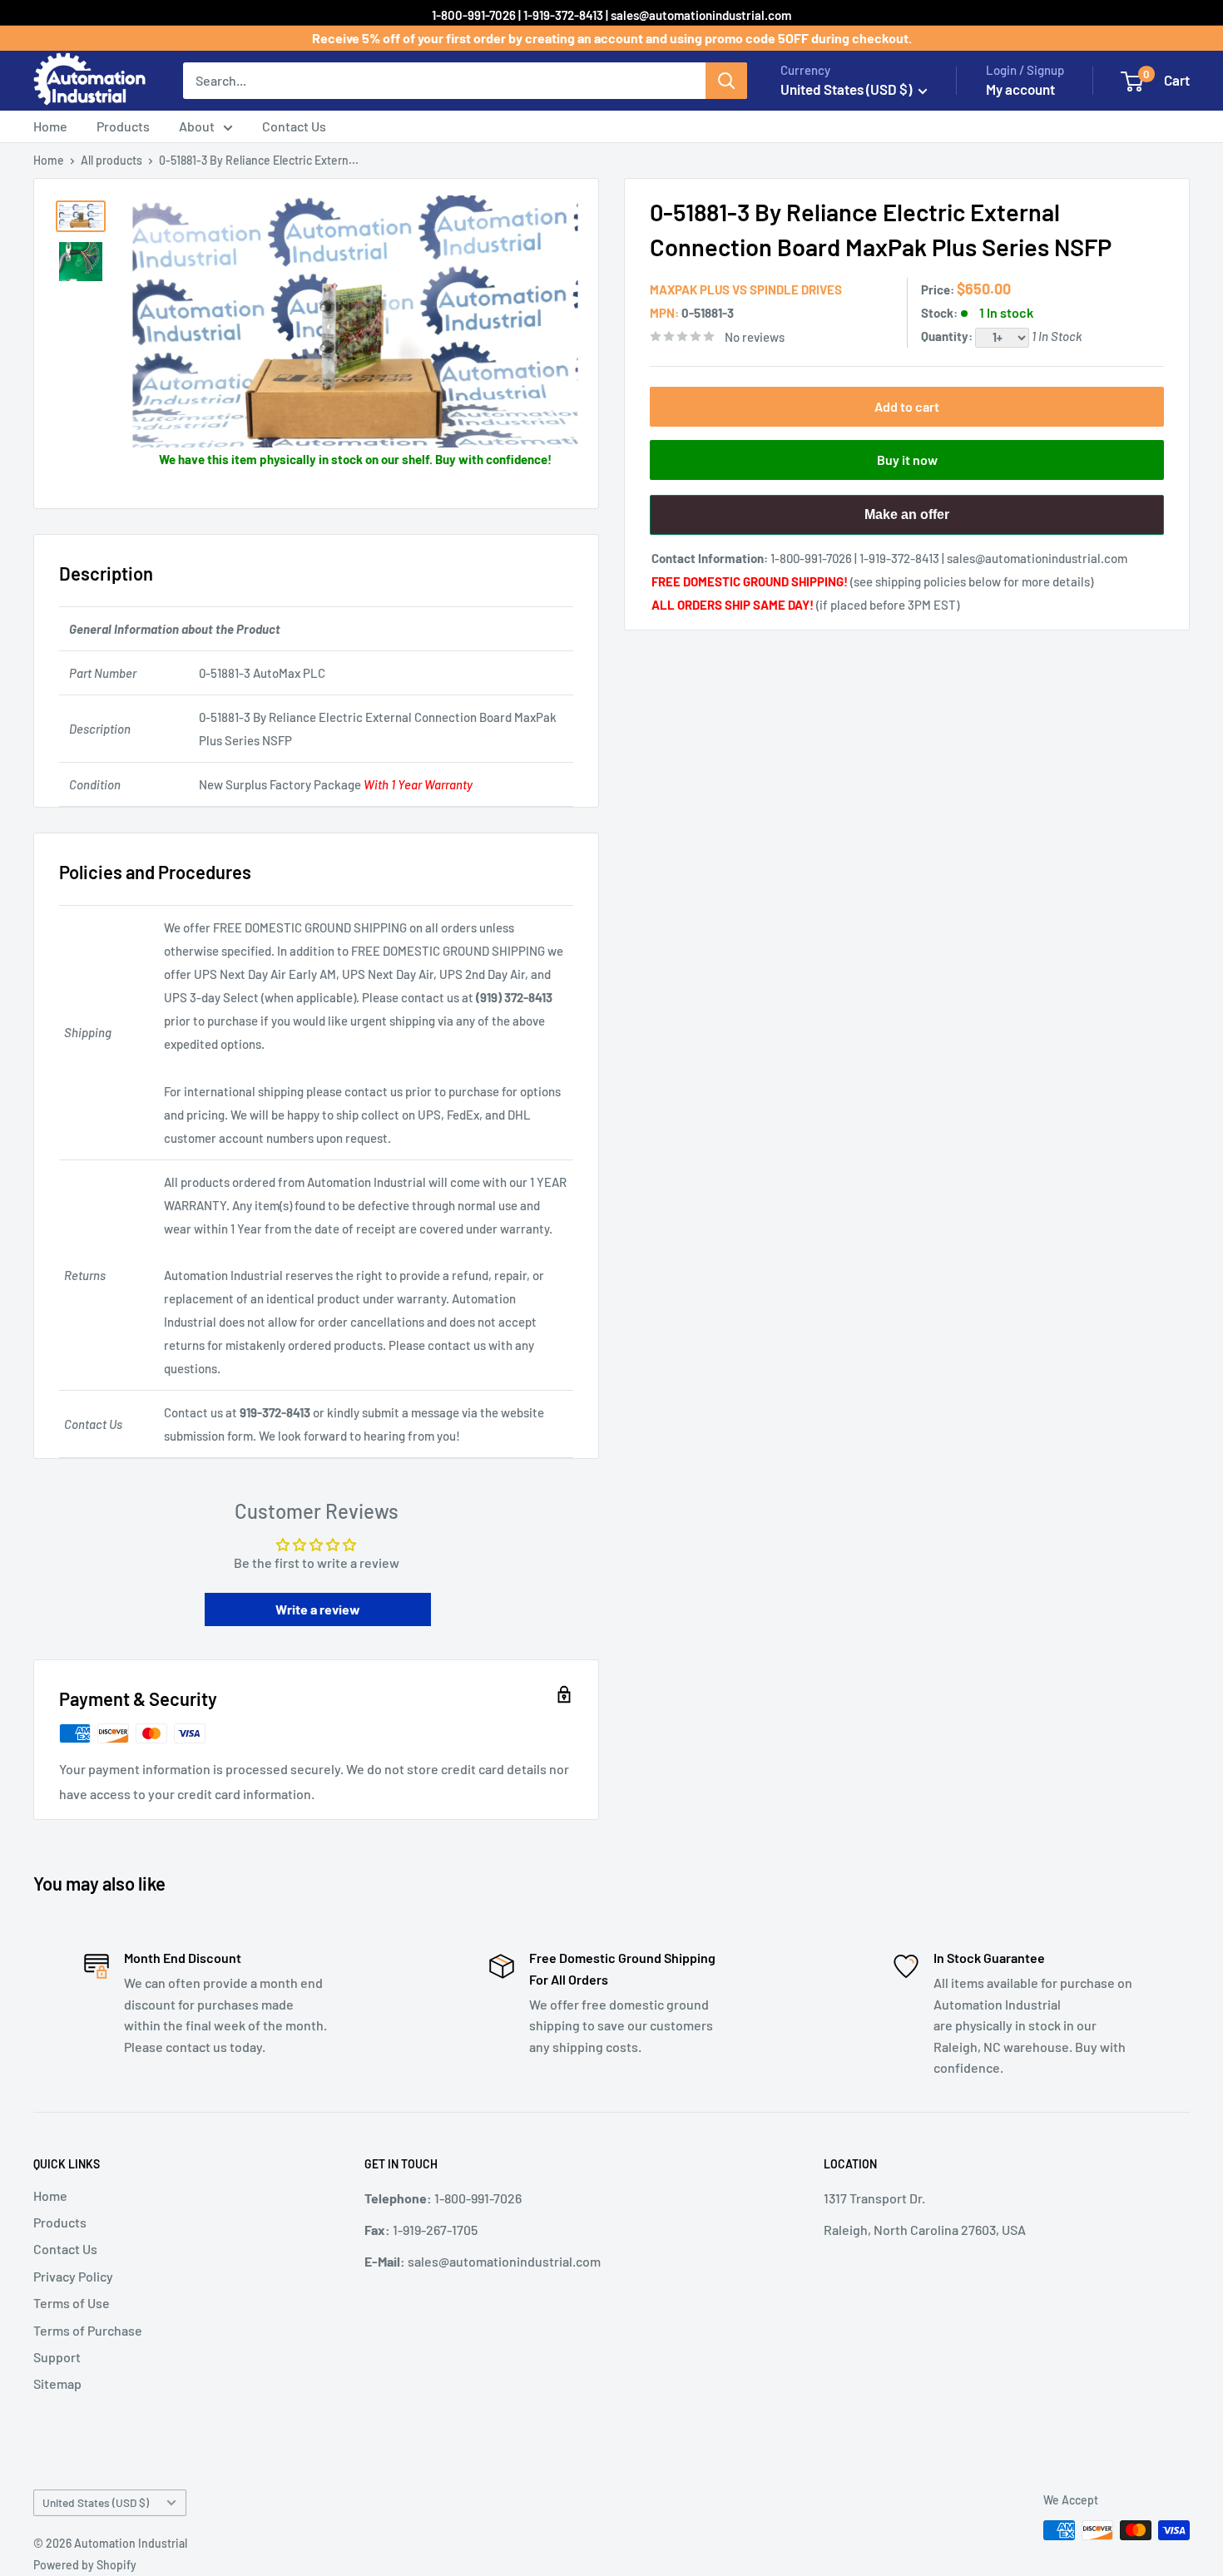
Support (57, 2357)
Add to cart (907, 406)
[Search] (726, 81)
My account (1020, 89)
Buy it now (907, 460)
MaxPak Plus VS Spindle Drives (746, 289)
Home (50, 126)
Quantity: (948, 336)
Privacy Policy (73, 2276)
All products (111, 160)
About (197, 126)
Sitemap (57, 2383)
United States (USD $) (96, 2502)
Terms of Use (72, 2303)
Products (123, 126)
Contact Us (294, 126)
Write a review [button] (318, 1609)
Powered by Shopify (85, 2565)
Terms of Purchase (88, 2330)
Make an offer (907, 521)
